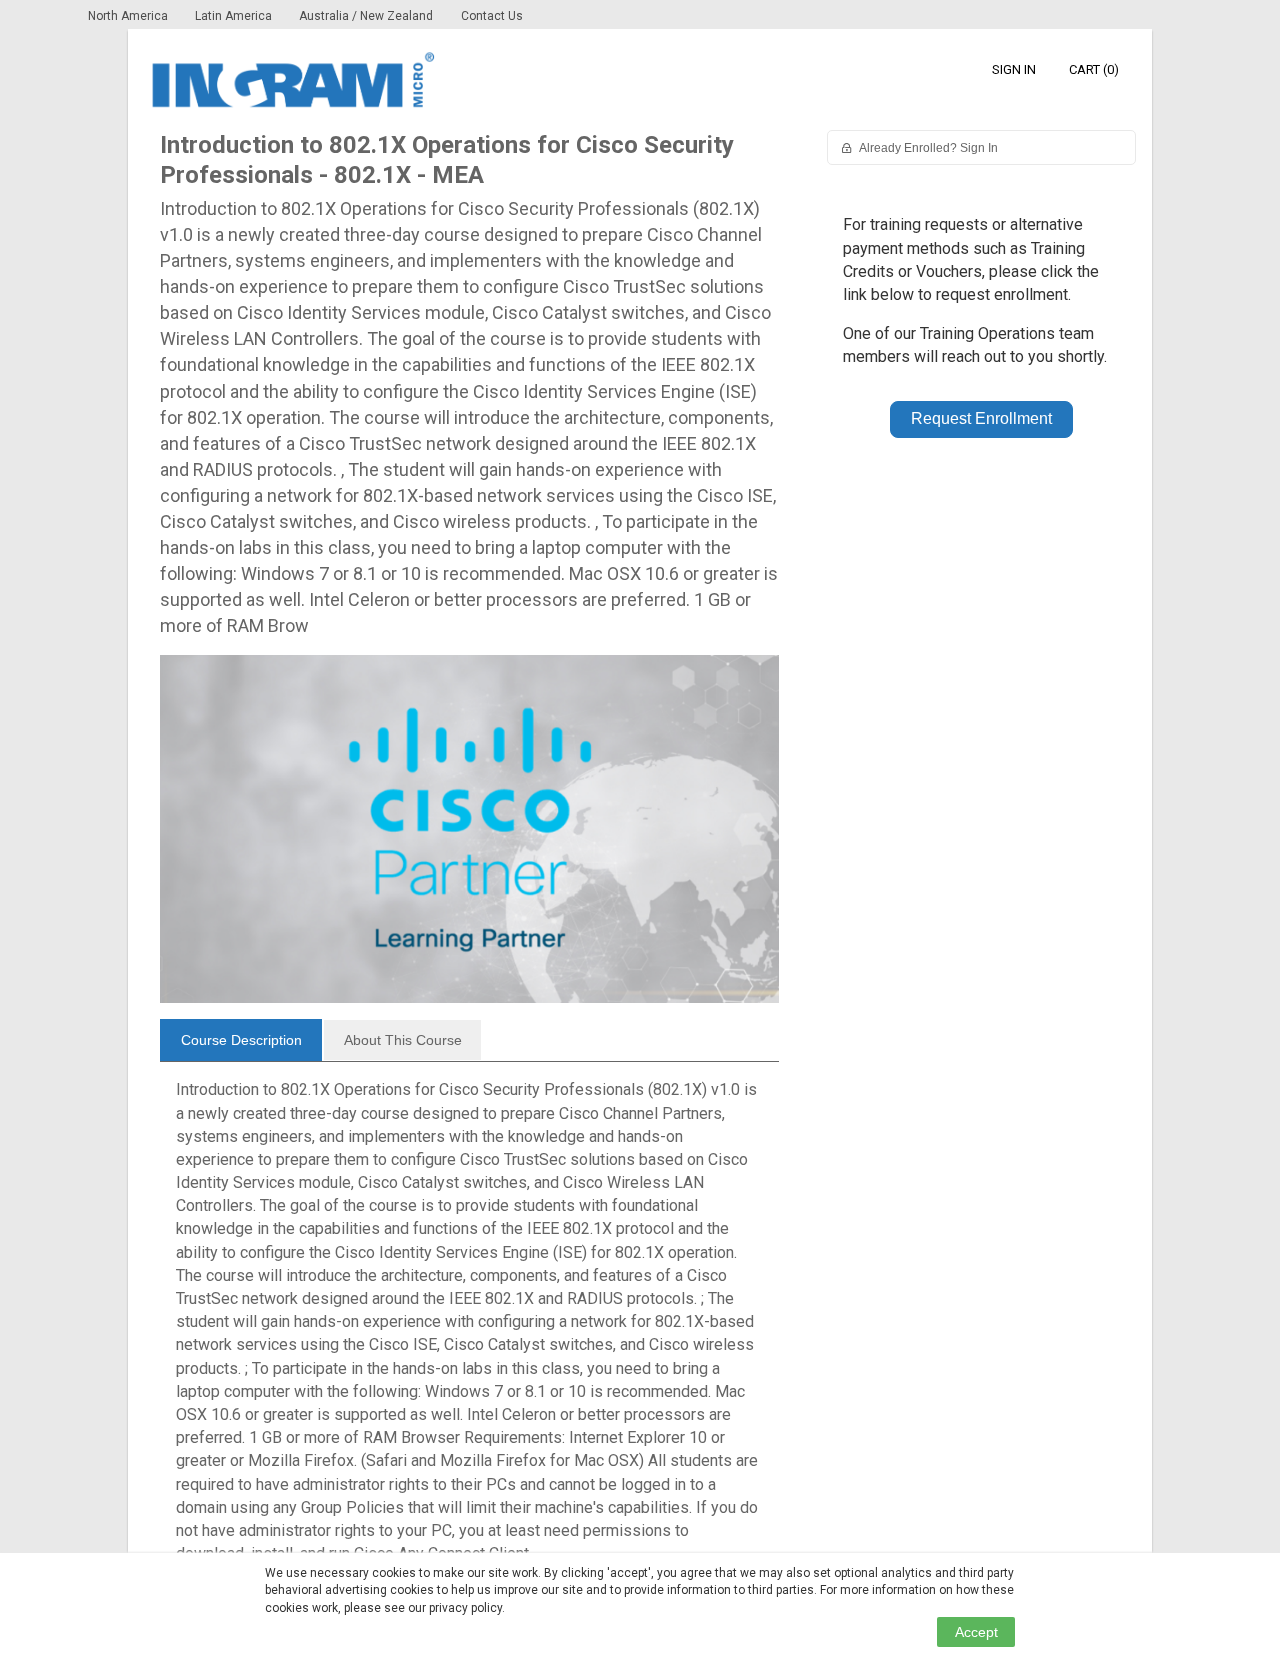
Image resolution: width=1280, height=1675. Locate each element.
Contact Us (492, 16)
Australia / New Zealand (366, 16)
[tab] (241, 1040)
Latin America (235, 16)
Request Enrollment (981, 418)
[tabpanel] (469, 1329)
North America (129, 16)
